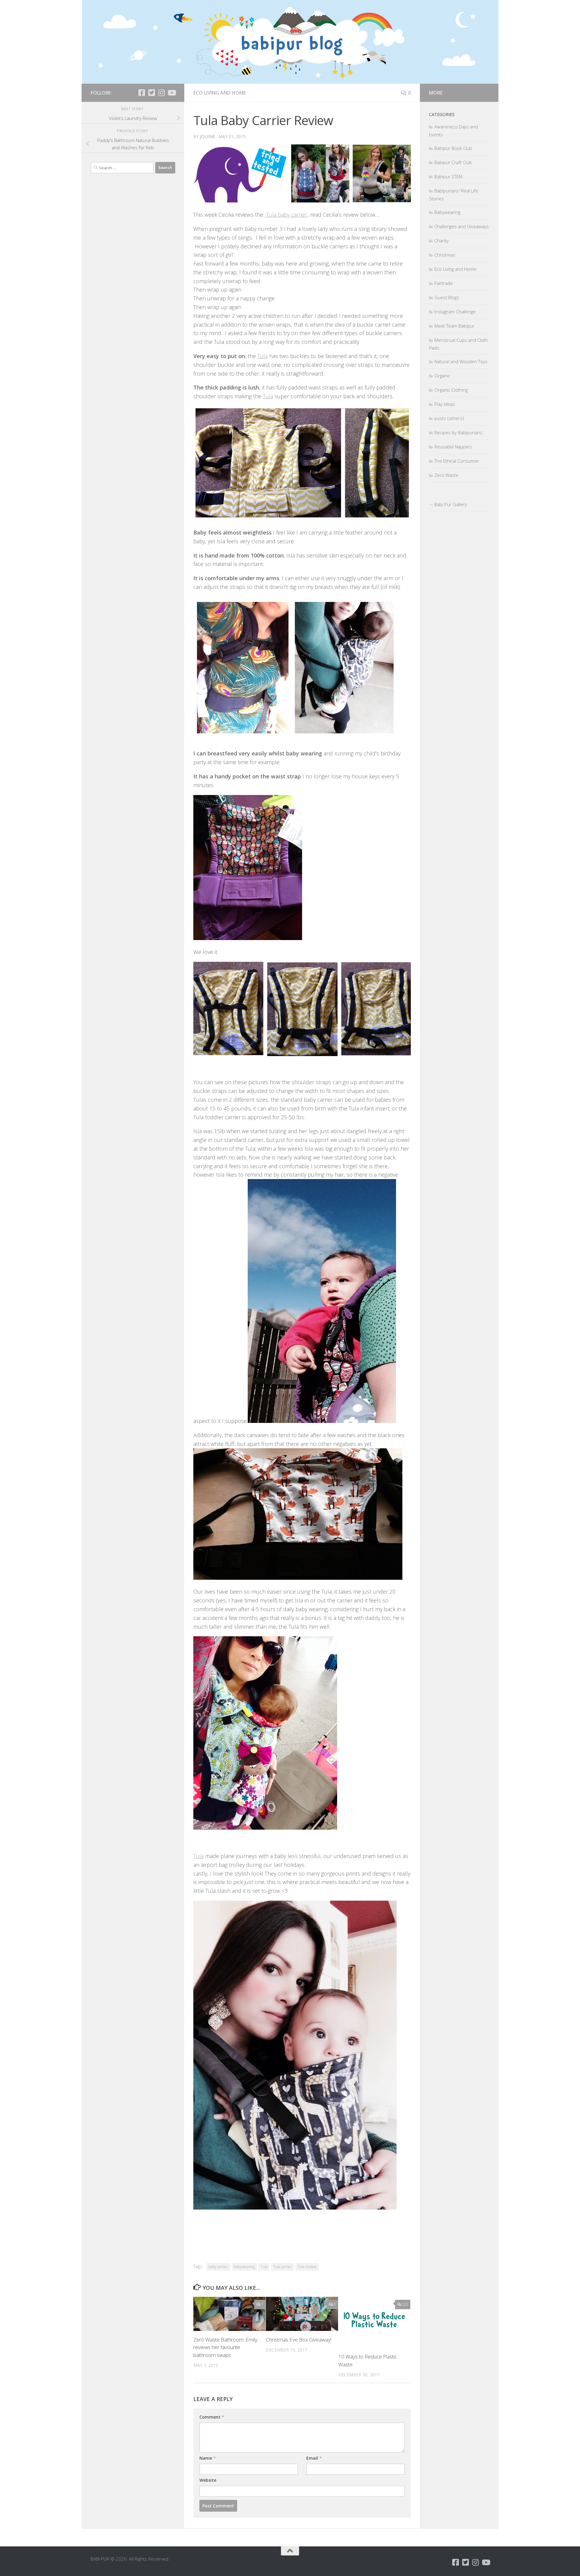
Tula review (307, 2267)
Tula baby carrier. (286, 215)
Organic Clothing (451, 390)
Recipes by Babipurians (458, 432)
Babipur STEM (448, 176)
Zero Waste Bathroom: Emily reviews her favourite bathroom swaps (225, 2347)
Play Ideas (445, 404)
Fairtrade (444, 283)
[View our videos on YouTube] (171, 93)
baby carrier (218, 2267)
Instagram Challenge (455, 312)
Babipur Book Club (453, 148)
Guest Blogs (447, 297)
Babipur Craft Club (453, 162)
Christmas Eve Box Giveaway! (299, 2340)
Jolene (208, 136)
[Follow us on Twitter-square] (151, 93)
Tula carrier (282, 2267)
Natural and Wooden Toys (461, 361)
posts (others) (449, 418)
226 (405, 2304)
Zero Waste (446, 475)
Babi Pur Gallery (451, 504)
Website (208, 2480)
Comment (212, 2417)
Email (314, 2458)
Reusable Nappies (453, 447)
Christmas (445, 255)
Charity (441, 241)
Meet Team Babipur (454, 326)
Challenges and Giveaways (462, 226)
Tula (263, 356)
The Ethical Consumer (457, 461)
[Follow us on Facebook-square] (142, 93)
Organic (442, 376)
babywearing (244, 2267)
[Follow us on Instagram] (161, 93)
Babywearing (447, 212)
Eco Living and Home (220, 93)
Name (208, 2458)
